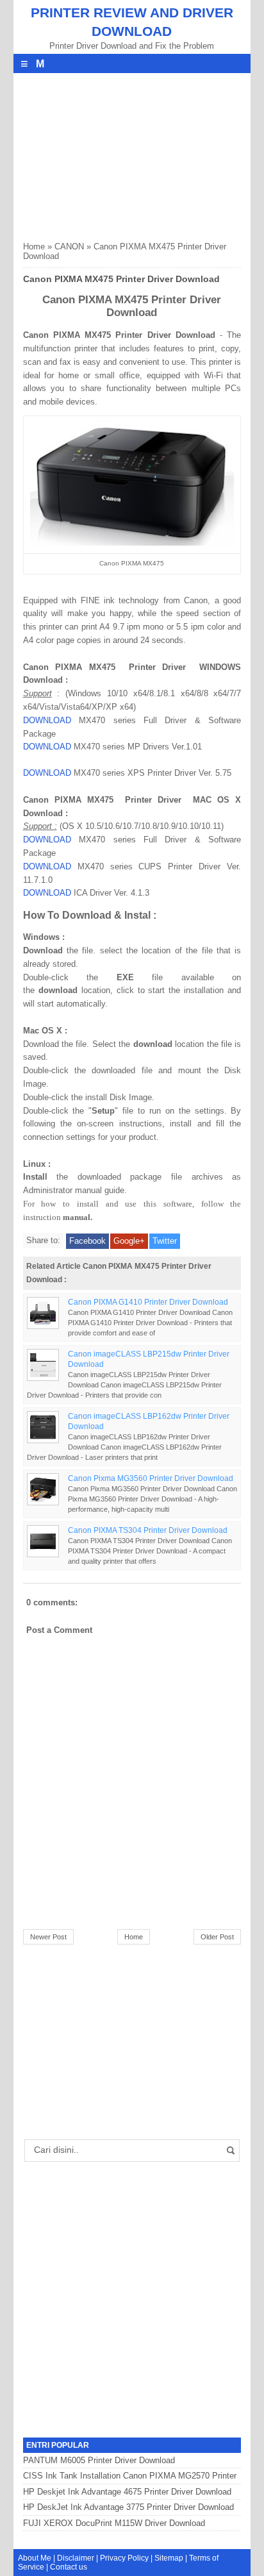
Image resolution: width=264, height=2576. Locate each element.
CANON (69, 247)
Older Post (217, 1937)
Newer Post (48, 1937)
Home (34, 247)
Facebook (87, 1241)
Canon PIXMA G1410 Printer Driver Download (148, 1302)
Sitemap (169, 2558)
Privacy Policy (124, 2558)
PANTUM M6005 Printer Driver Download (99, 2460)
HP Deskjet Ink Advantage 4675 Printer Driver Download (127, 2492)
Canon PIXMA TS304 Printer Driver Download (148, 1530)
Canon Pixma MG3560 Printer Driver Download (151, 1478)
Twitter (165, 1241)
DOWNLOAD (47, 720)
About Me (35, 2558)
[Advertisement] (119, 153)
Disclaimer (76, 2558)
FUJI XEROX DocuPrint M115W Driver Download (114, 2523)
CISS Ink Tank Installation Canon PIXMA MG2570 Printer (130, 2476)
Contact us (69, 2567)
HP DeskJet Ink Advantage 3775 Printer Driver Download (128, 2507)
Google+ (129, 1241)
